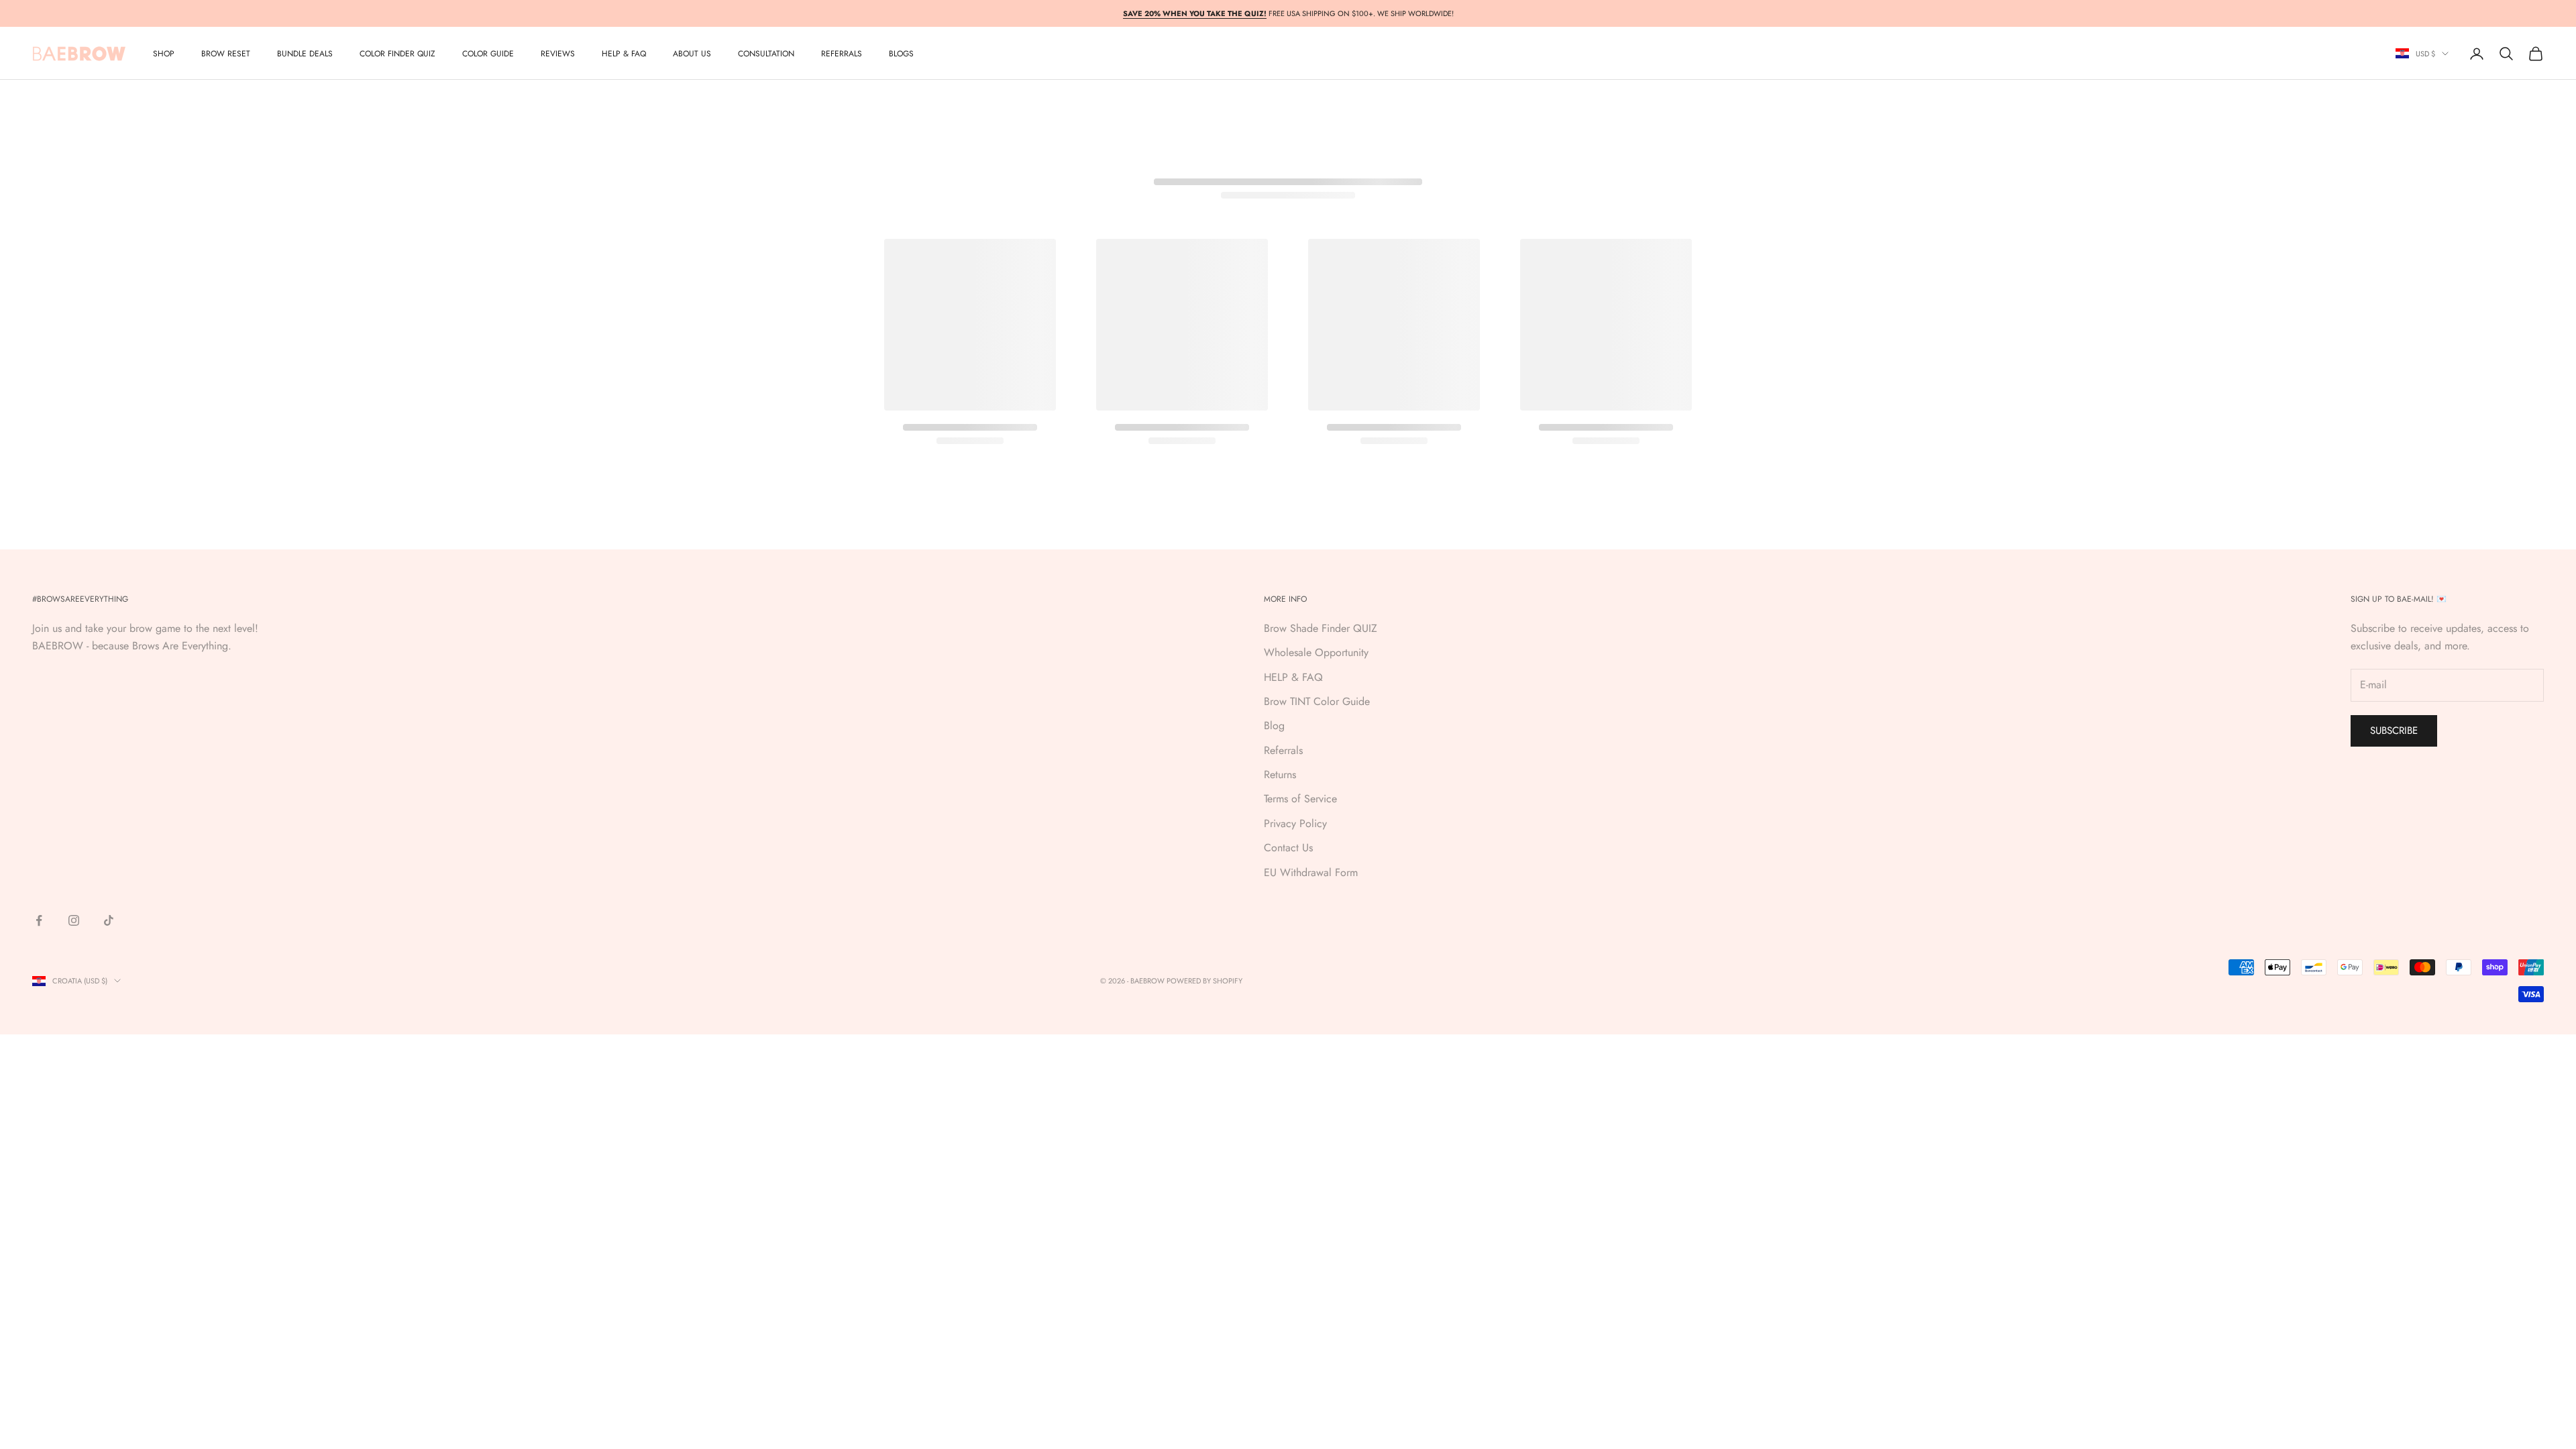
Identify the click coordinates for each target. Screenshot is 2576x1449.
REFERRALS (842, 54)
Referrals (1283, 750)
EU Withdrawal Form (1311, 872)
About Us (692, 54)
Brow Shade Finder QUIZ (1321, 628)
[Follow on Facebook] (39, 920)
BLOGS (901, 54)
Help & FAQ (624, 54)
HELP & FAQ (1293, 677)
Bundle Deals (305, 54)
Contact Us (1288, 848)
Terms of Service (1300, 799)
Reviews (558, 54)
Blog (1274, 726)
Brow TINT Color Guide (1317, 701)
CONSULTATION (766, 54)
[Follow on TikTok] (109, 920)
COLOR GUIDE (488, 54)
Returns (1280, 774)
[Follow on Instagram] (74, 920)
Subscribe (2394, 731)
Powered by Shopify (1204, 981)
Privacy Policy (1295, 823)
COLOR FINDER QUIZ (397, 54)
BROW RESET (226, 54)
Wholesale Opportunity (1316, 652)
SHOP (164, 54)
